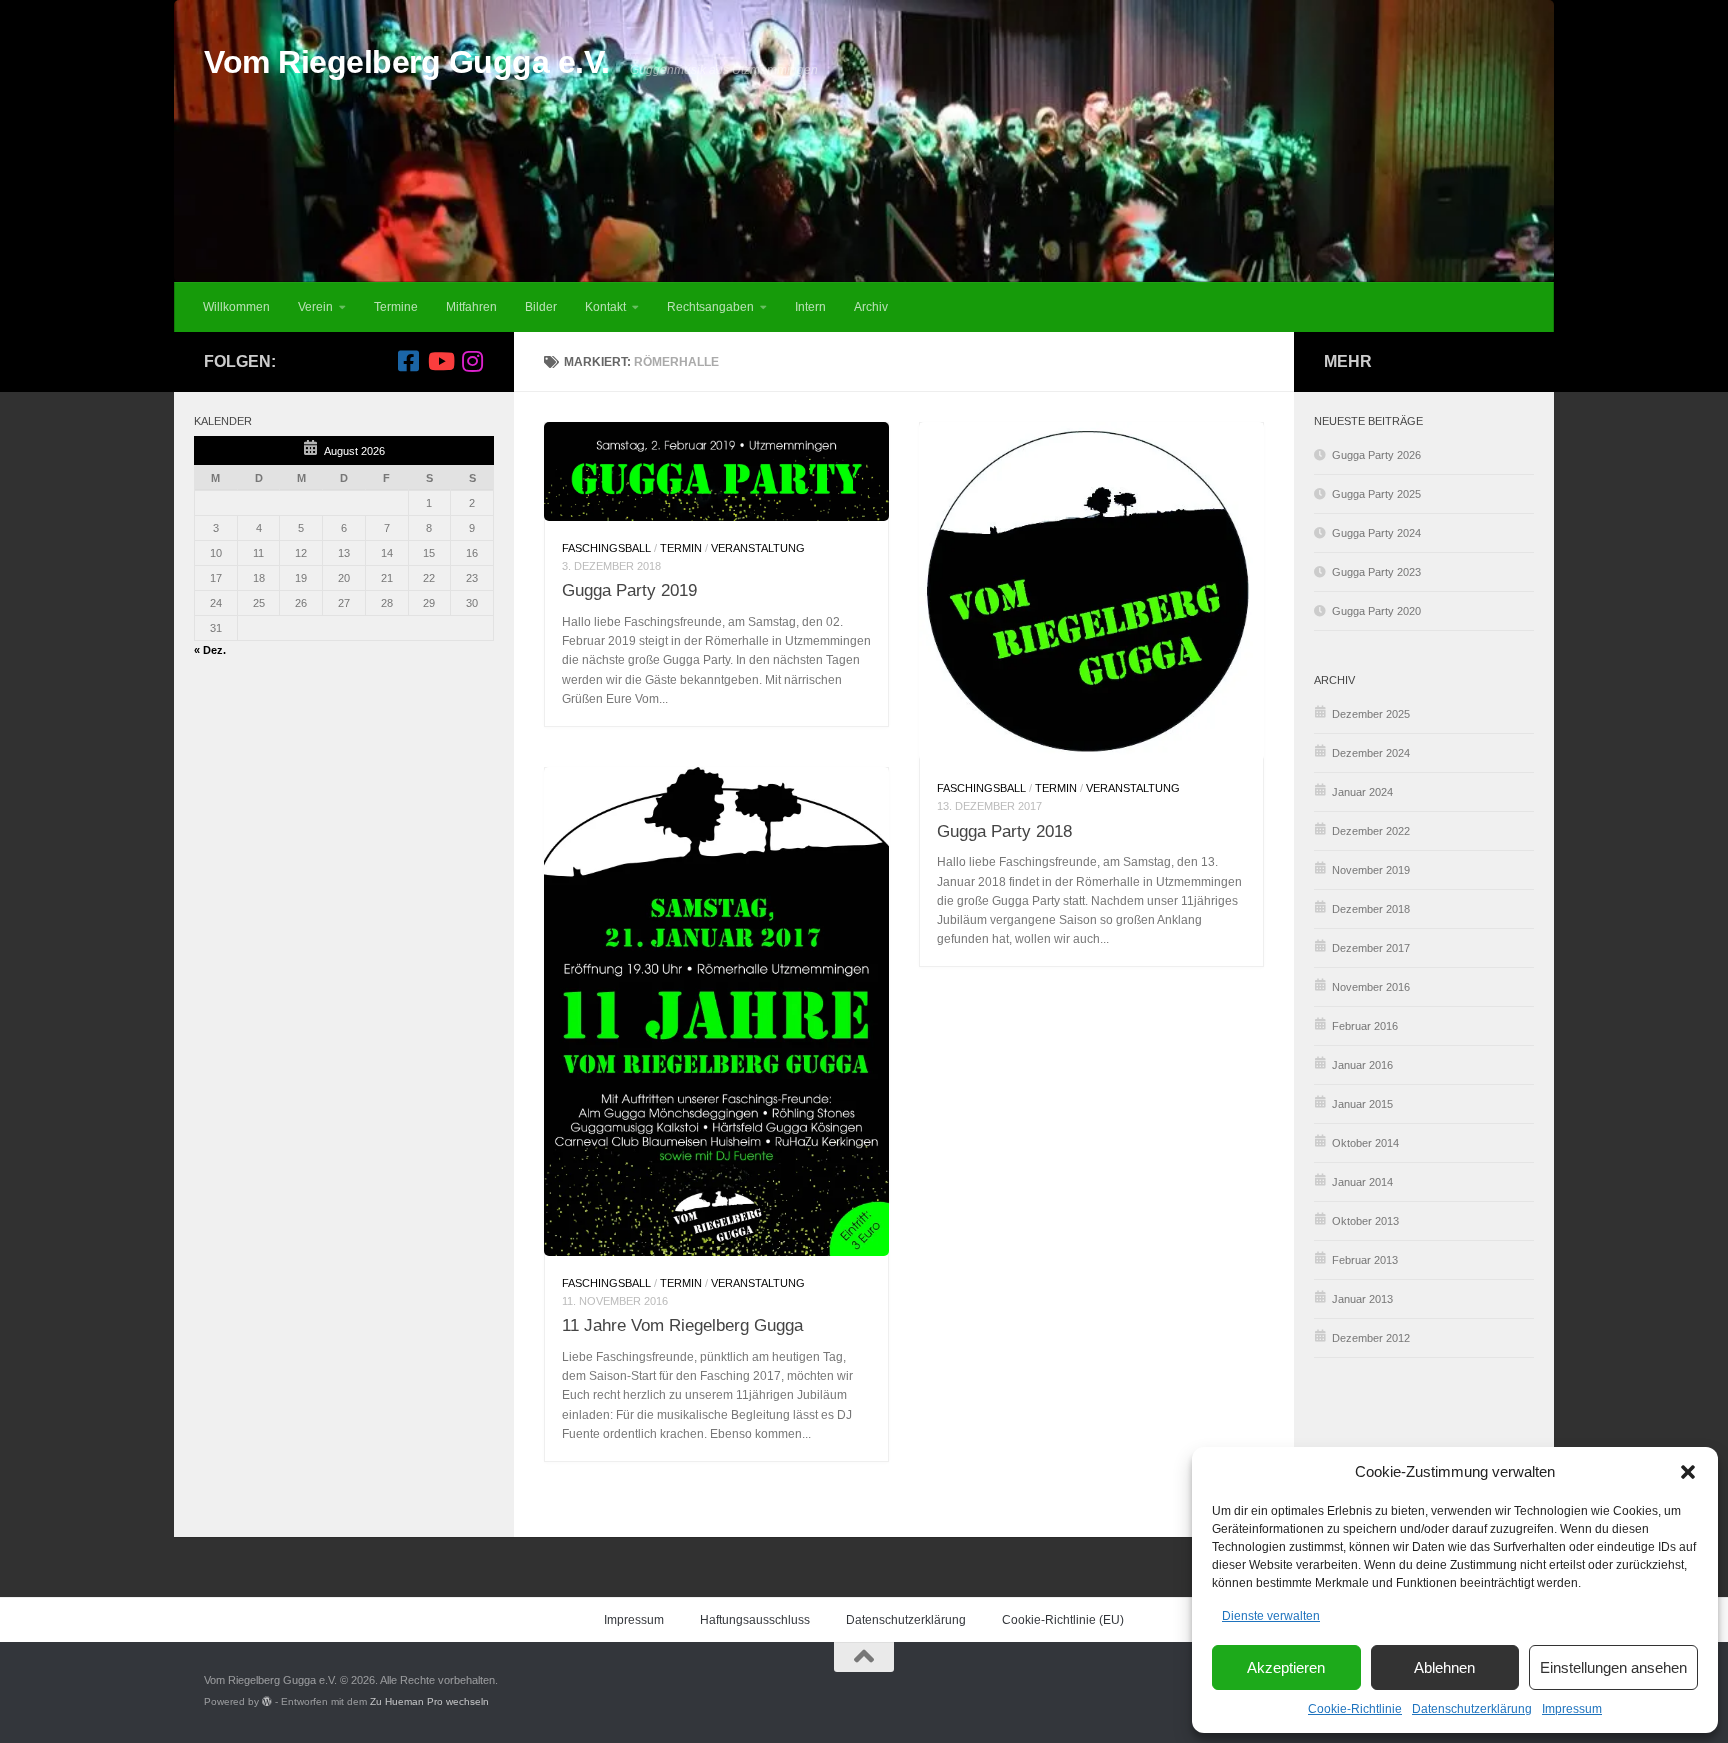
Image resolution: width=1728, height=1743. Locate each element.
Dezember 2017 (1371, 948)
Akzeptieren (1286, 1667)
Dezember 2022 (1371, 831)
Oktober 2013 (1365, 1221)
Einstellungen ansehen (1613, 1667)
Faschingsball (606, 548)
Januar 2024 (1362, 792)
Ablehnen (1444, 1667)
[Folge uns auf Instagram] (472, 361)
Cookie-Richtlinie (1355, 1709)
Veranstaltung (758, 548)
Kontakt (605, 307)
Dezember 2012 (1371, 1338)
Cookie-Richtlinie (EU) (1063, 1620)
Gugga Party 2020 (1376, 611)
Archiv (871, 307)
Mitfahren (471, 307)
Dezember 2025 (1371, 714)
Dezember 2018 (1371, 909)
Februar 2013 (1365, 1260)
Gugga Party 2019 (629, 590)
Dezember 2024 (1371, 753)
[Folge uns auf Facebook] (408, 361)
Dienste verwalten (1271, 1616)
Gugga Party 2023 (1376, 572)
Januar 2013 (1362, 1299)
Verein (315, 307)
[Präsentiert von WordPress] (267, 1702)
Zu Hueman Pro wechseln (429, 1701)
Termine (396, 307)
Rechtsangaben (710, 307)
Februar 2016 (1365, 1026)
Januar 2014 (1362, 1182)
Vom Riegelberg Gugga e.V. (407, 62)
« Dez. (210, 650)
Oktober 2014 (1365, 1143)
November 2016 (1371, 987)
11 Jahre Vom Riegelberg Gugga (682, 1325)
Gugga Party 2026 (1376, 455)
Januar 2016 (1362, 1065)
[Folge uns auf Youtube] (440, 361)
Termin (681, 548)
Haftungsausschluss (755, 1620)
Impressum (1572, 1709)
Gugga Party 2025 (1376, 494)
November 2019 (1371, 870)
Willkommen (236, 307)
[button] (1688, 1472)
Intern (810, 307)
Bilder (541, 307)
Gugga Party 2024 (1376, 533)
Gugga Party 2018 (1004, 831)
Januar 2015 (1362, 1104)
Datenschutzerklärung (1472, 1709)
